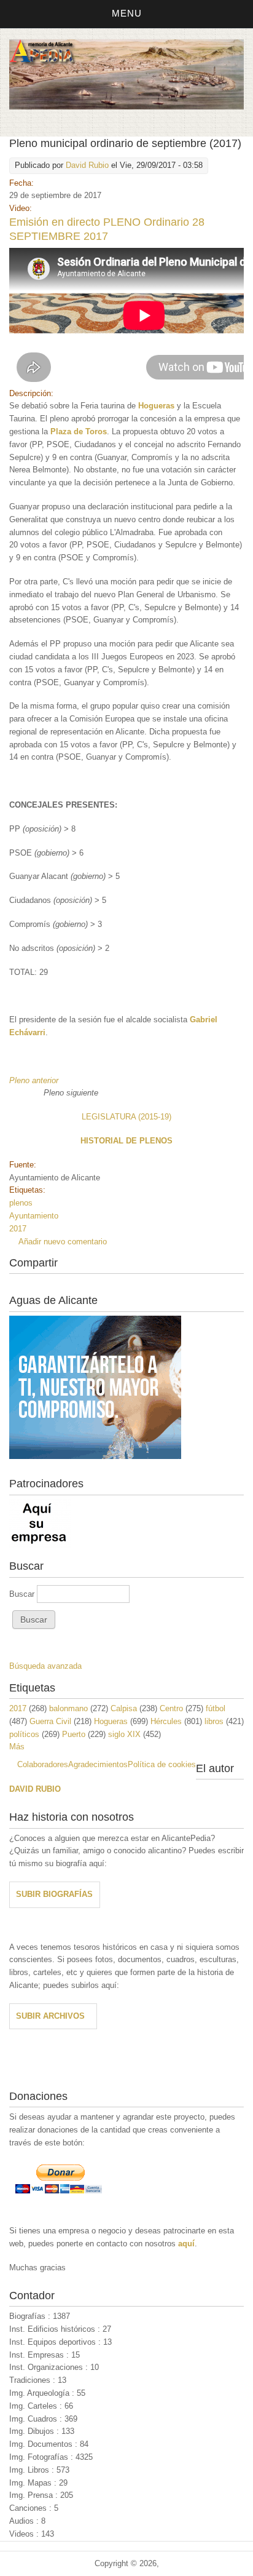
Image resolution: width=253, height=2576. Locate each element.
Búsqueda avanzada (45, 1666)
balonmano (68, 1708)
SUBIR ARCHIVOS (50, 2016)
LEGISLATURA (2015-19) (126, 1117)
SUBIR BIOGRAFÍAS (54, 1894)
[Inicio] (126, 107)
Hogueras (111, 1721)
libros (214, 1721)
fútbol (216, 1708)
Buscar (23, 1594)
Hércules (166, 1721)
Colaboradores (43, 1764)
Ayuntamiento (34, 1216)
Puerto (74, 1734)
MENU (127, 13)
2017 (18, 1229)
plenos (21, 1203)
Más (17, 1747)
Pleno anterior (35, 1080)
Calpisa (124, 1708)
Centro (171, 1708)
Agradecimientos (98, 1764)
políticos (24, 1734)
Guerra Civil (50, 1721)
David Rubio (87, 165)
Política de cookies (162, 1764)
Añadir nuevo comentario (63, 1242)
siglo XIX (124, 1734)
